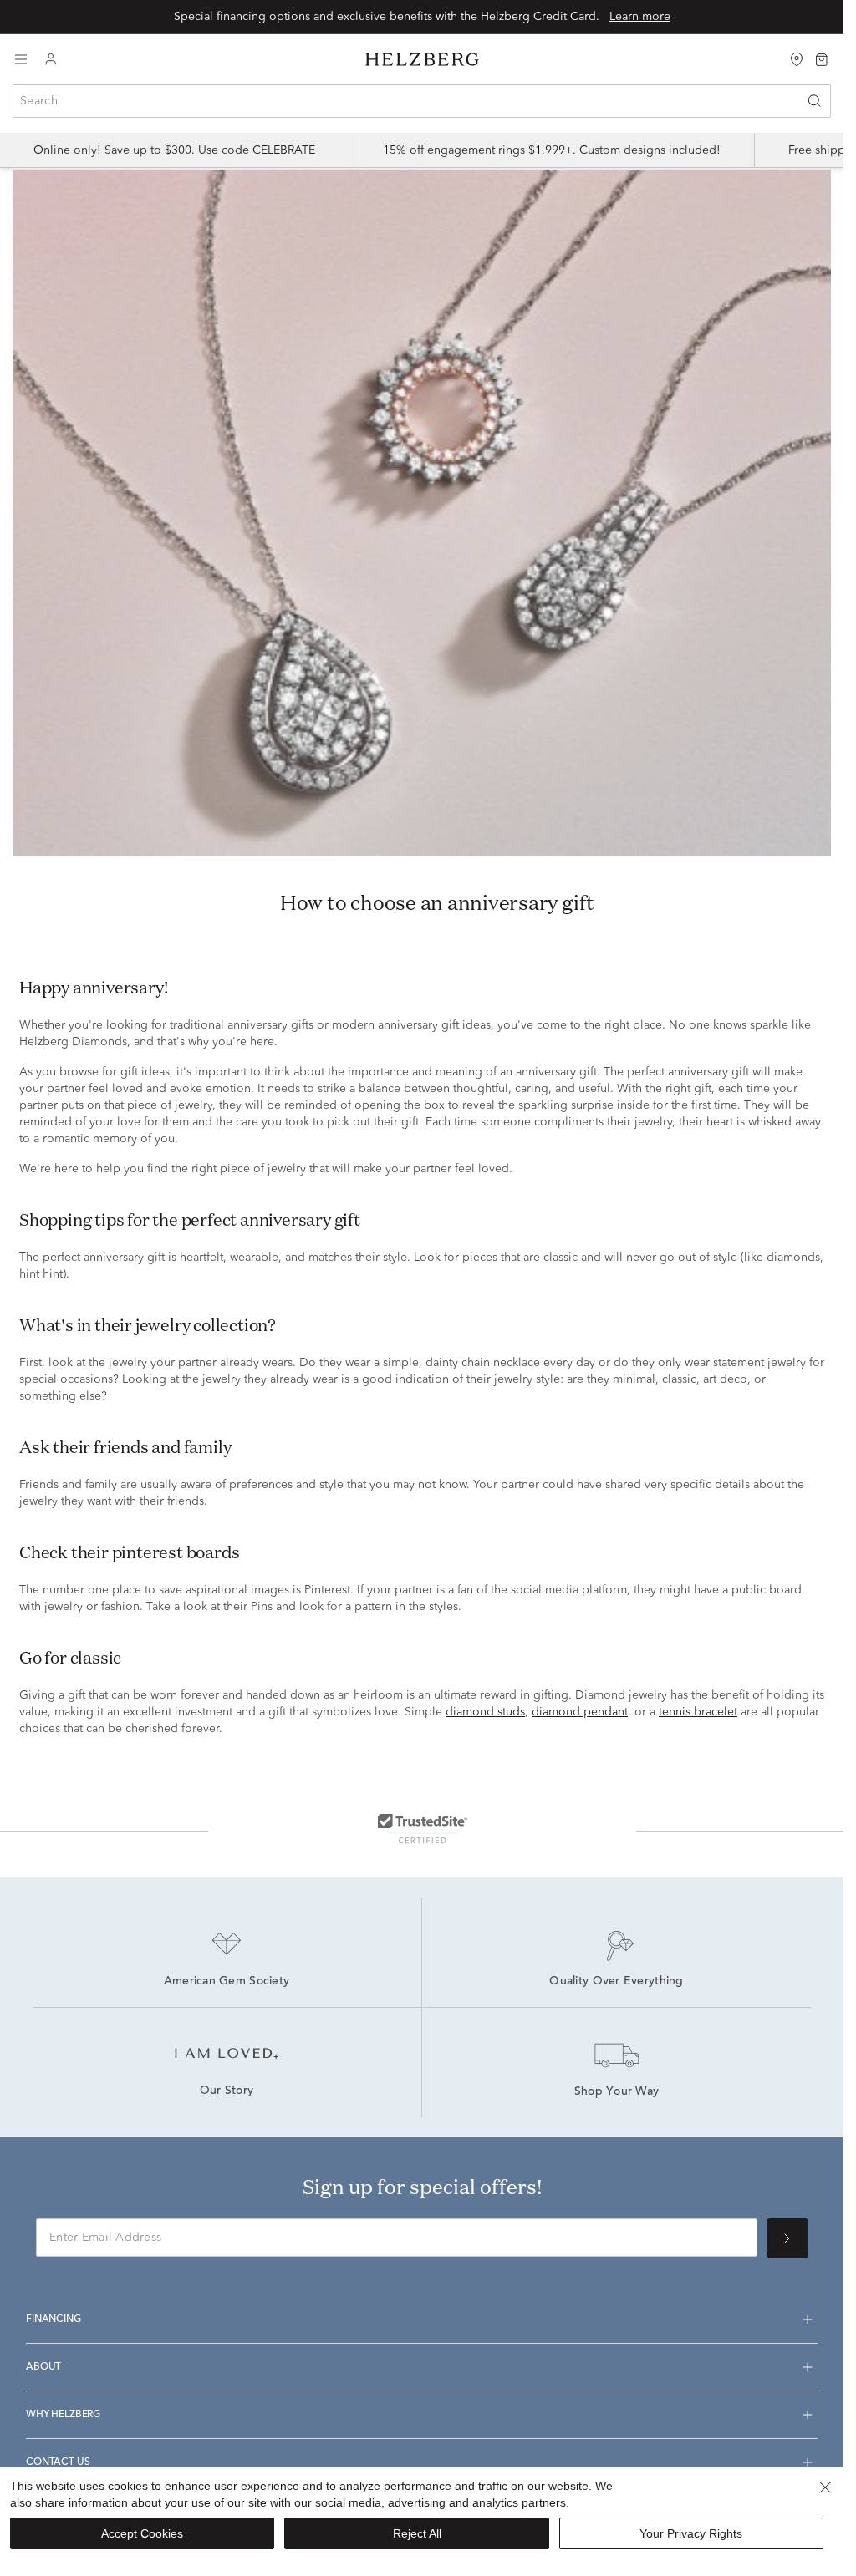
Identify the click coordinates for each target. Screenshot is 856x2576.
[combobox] (422, 101)
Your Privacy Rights (691, 2533)
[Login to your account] (51, 60)
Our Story (227, 2091)
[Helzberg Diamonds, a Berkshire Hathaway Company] (422, 60)
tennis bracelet (698, 1712)
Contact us (58, 2462)
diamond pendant (580, 1712)
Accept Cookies (142, 2533)
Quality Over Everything (616, 1982)
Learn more (640, 17)
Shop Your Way (617, 2092)
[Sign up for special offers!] (787, 2238)
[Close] (825, 2487)
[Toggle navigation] (21, 59)
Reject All (417, 2533)
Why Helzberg (63, 2415)
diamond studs (485, 1712)
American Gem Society (227, 1982)
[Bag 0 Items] (822, 58)
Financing (53, 2319)
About (43, 2367)
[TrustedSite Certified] (422, 1828)
